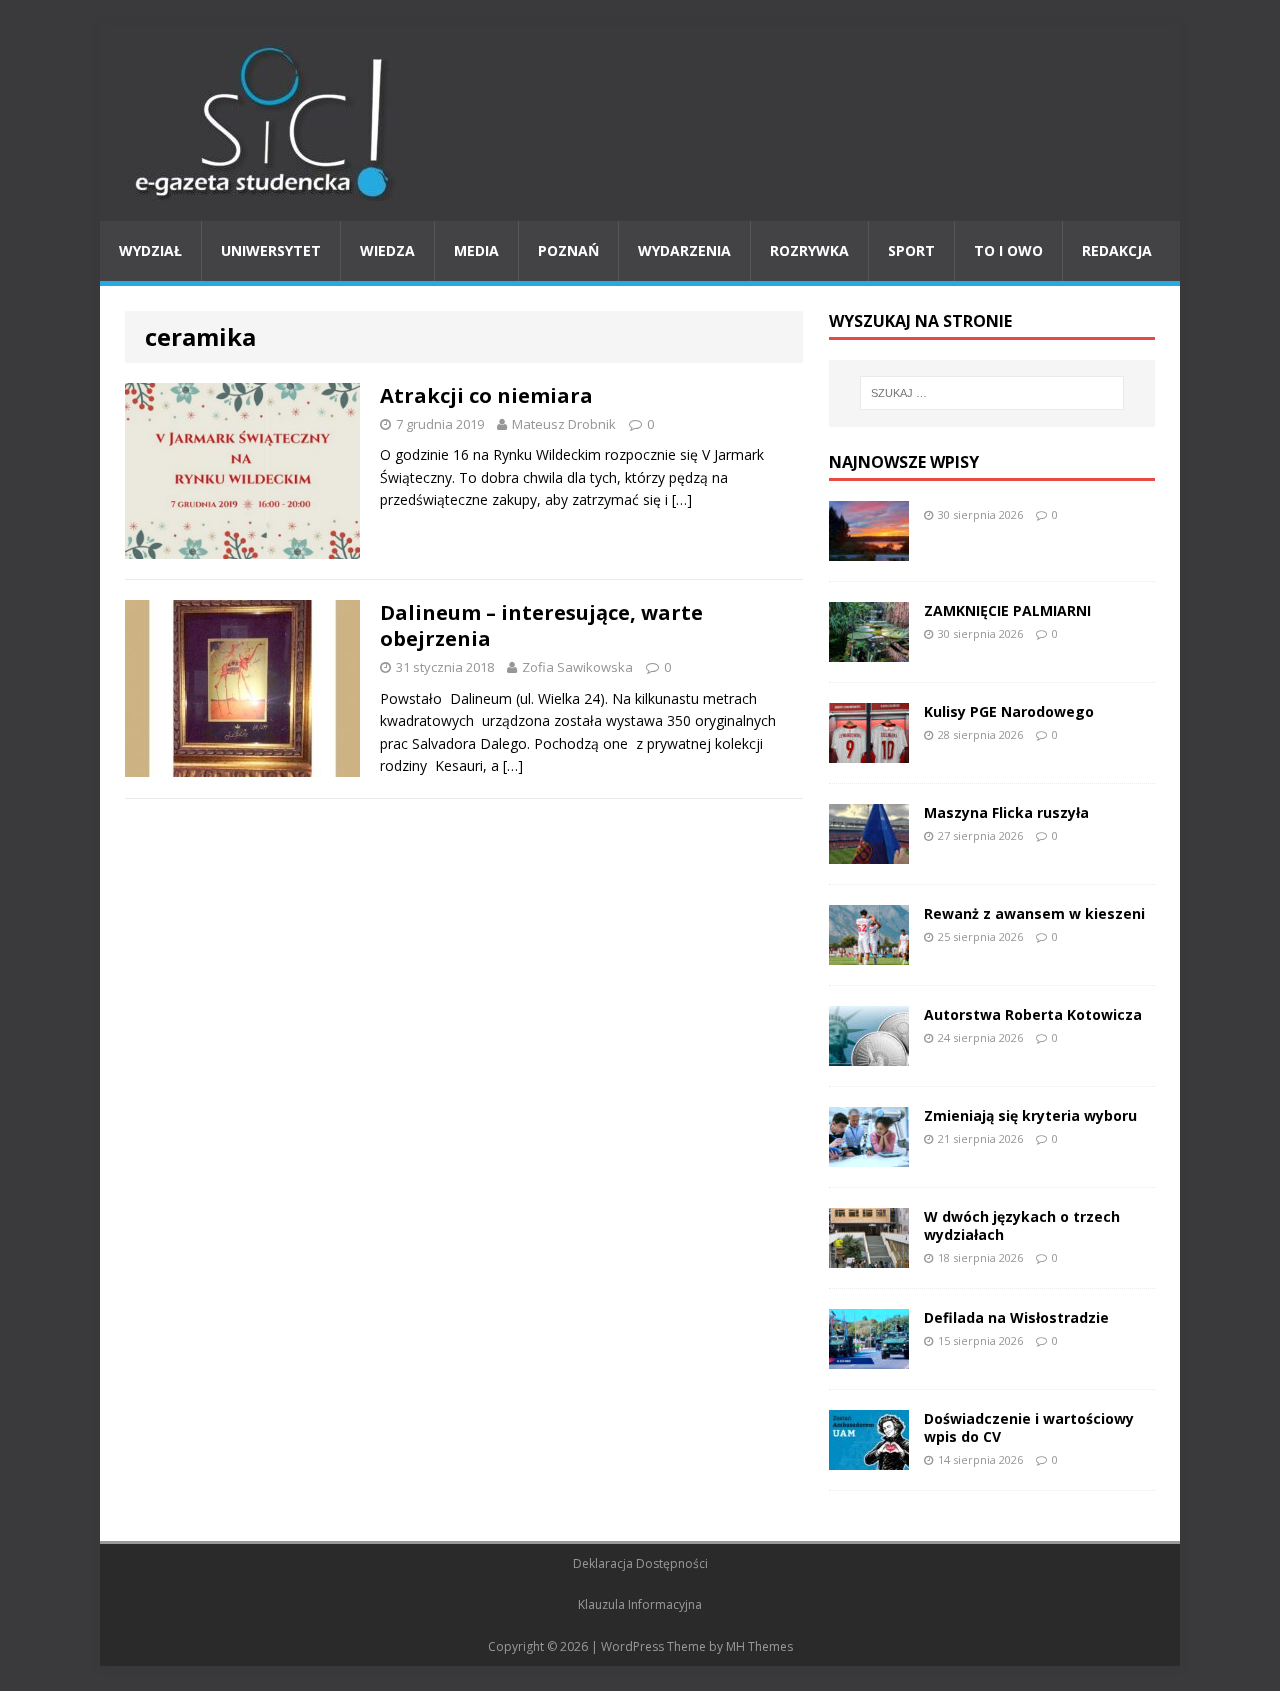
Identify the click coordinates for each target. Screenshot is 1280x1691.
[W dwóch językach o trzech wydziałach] (869, 1255)
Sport (911, 250)
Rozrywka (809, 250)
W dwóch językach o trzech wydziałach (1022, 1225)
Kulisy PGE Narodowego (1009, 711)
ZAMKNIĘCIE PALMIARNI (1007, 610)
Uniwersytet (271, 250)
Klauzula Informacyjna (640, 1604)
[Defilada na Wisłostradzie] (869, 1356)
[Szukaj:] (992, 393)
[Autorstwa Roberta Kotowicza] (869, 1053)
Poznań (568, 250)
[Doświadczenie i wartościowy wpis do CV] (869, 1457)
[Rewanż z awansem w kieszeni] (869, 952)
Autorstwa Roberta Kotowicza (1033, 1014)
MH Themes (759, 1646)
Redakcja (1117, 250)
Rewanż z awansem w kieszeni (1034, 913)
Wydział (150, 250)
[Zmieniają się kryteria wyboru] (869, 1154)
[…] (682, 499)
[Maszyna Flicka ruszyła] (869, 851)
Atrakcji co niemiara (486, 395)
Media (476, 250)
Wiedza (387, 250)
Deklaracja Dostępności (640, 1563)
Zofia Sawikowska (577, 667)
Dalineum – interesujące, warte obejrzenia (541, 625)
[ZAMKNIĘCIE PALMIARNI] (869, 649)
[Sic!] (640, 123)
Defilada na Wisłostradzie (1016, 1317)
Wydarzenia (684, 250)
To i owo (1008, 250)
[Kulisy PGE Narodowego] (869, 750)
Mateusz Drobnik (564, 424)
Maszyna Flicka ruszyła (1006, 812)
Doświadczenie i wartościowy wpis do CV (1029, 1427)
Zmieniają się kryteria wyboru (1030, 1115)
